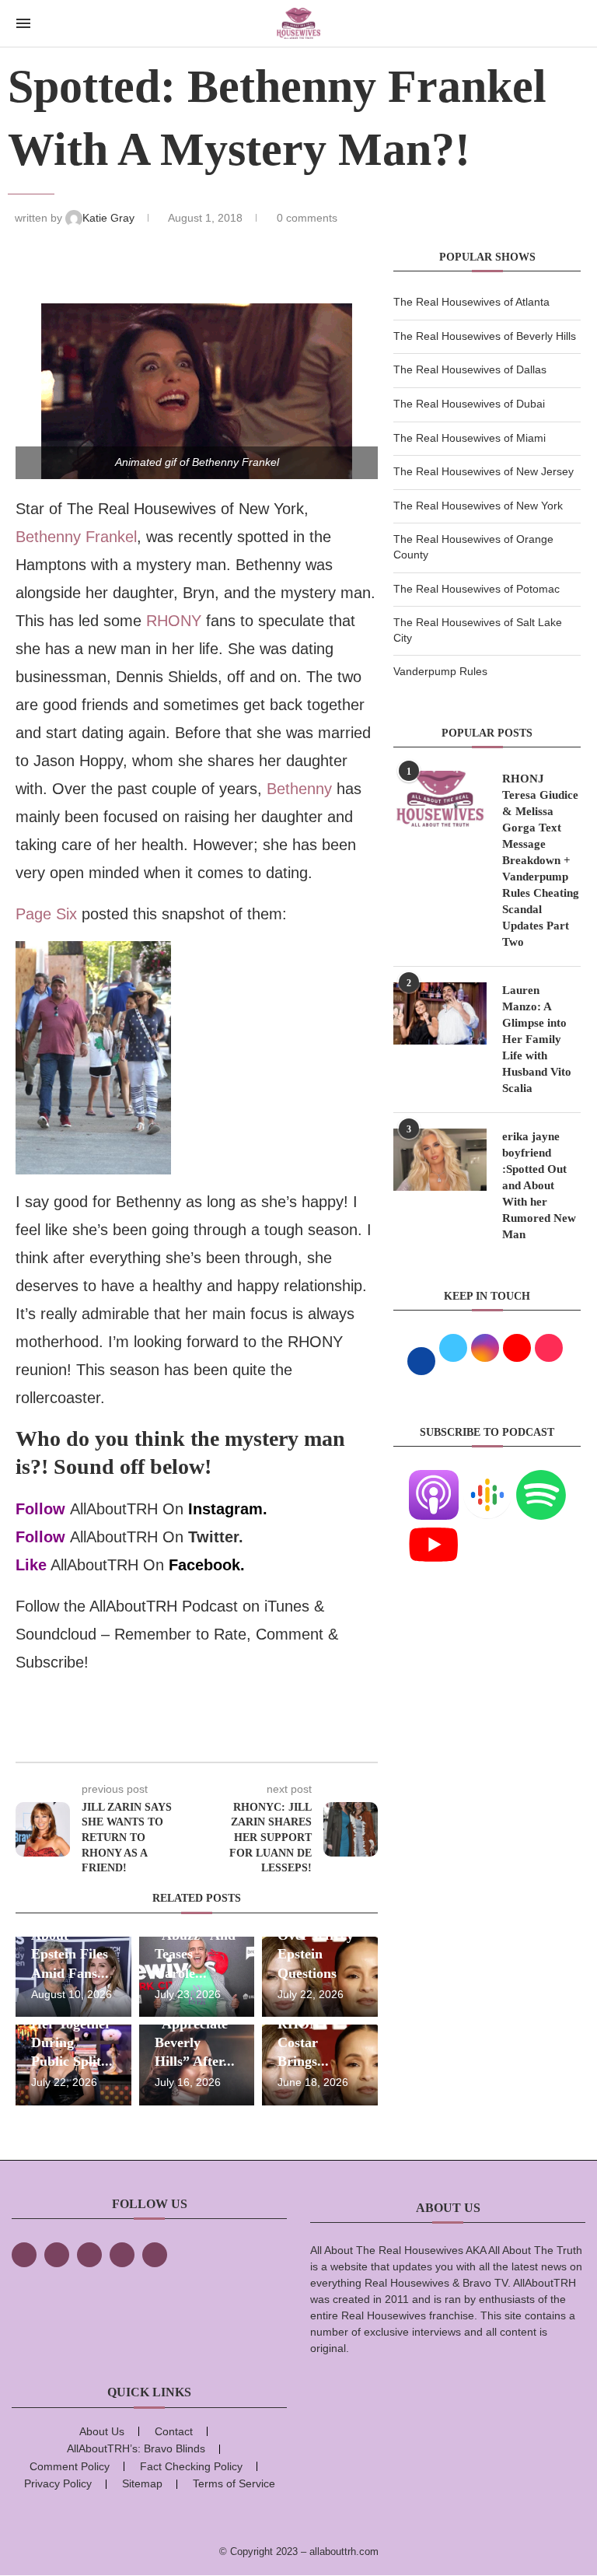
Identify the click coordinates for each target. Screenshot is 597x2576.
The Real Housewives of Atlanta (471, 302)
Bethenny (299, 789)
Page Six (46, 914)
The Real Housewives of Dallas (470, 369)
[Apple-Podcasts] (434, 1479)
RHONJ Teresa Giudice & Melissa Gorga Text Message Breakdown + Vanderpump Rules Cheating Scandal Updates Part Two (541, 860)
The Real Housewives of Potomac (477, 589)
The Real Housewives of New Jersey (484, 471)
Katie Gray (110, 218)
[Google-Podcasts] (487, 1479)
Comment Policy (70, 2466)
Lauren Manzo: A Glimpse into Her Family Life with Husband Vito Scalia (537, 1039)
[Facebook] (24, 2255)
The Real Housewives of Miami (470, 438)
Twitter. (216, 1537)
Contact (174, 2431)
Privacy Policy (58, 2483)
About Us (102, 2431)
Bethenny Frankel (76, 537)
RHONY (174, 621)
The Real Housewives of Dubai (469, 404)
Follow (40, 1509)
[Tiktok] (122, 2255)
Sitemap (142, 2483)
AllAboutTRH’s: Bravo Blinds (136, 2448)
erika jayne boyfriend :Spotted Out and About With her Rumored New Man (539, 1185)
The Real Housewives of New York (478, 506)
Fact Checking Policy (191, 2466)
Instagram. (228, 1509)
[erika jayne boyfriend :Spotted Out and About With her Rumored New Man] (440, 1160)
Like (31, 1565)
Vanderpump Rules (440, 671)
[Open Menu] (23, 23)
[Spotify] (541, 1479)
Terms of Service (234, 2483)
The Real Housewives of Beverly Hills (485, 336)
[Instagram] (89, 2255)
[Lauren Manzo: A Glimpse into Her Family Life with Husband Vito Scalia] (440, 1013)
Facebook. (207, 1565)
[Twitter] (57, 2255)
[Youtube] (434, 1529)
